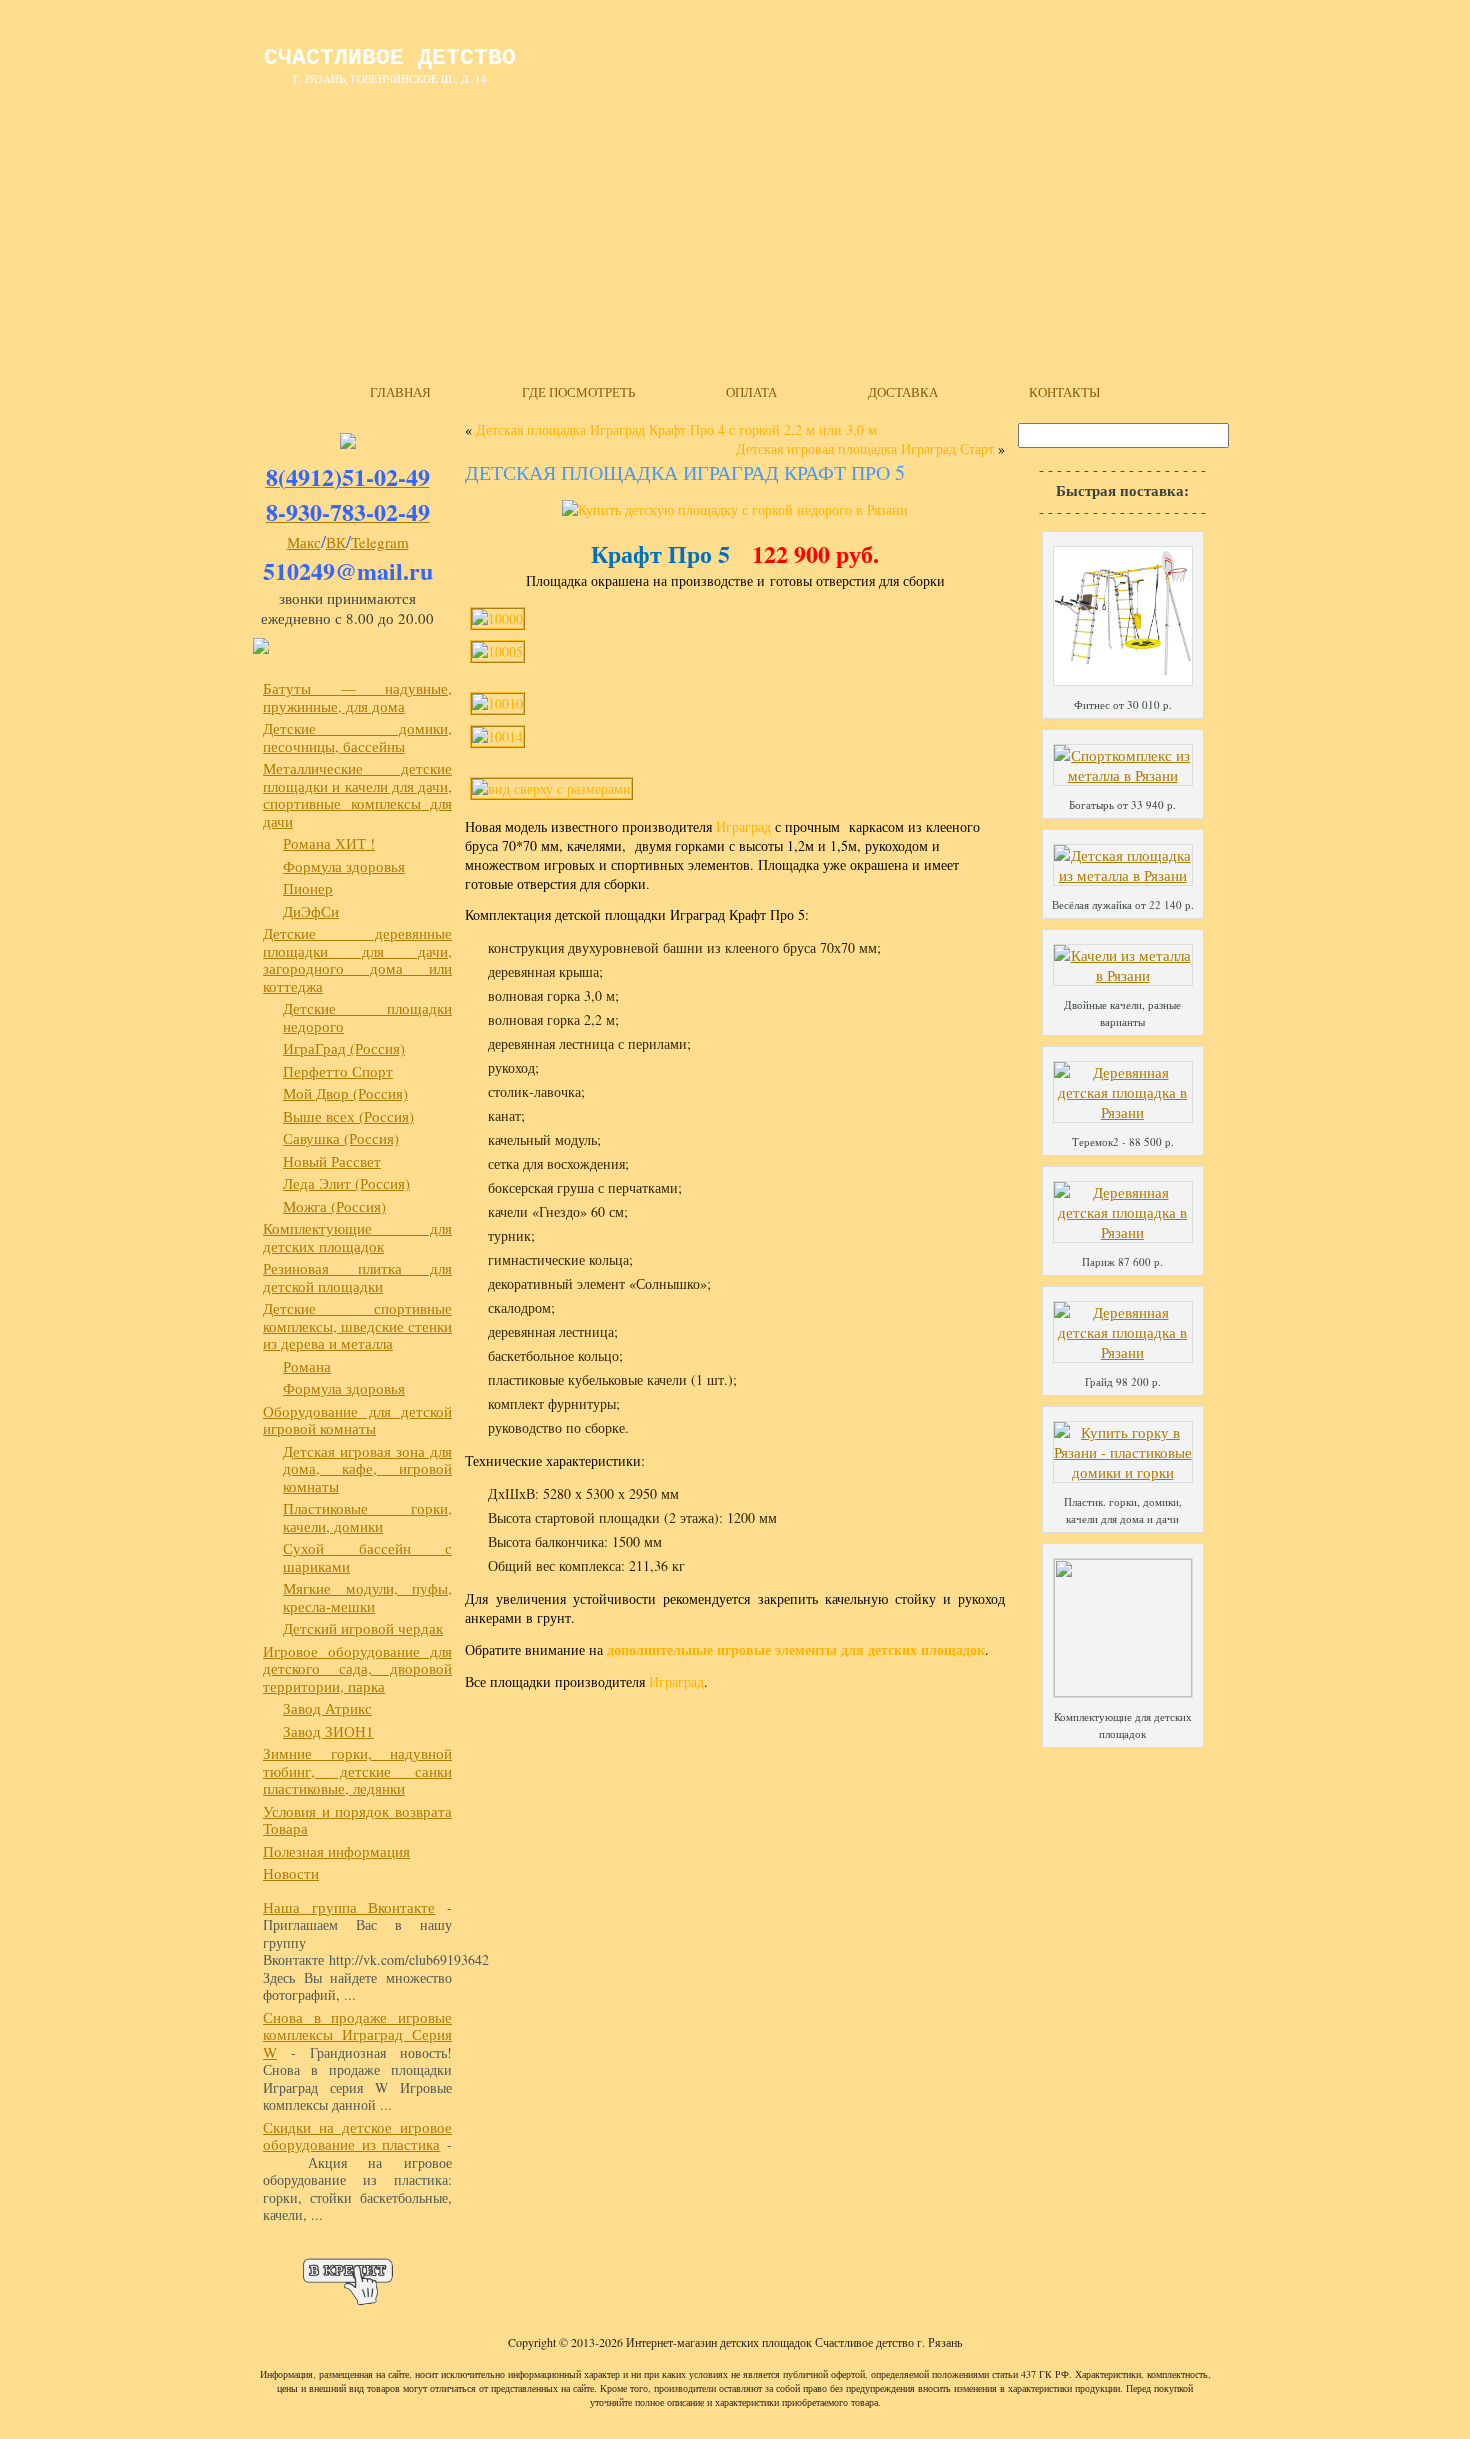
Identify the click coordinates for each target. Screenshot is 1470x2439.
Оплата (751, 392)
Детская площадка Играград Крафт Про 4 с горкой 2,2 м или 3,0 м (676, 429)
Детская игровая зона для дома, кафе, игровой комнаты (367, 1468)
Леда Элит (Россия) (346, 1183)
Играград (743, 826)
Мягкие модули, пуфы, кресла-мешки (367, 1597)
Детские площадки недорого (367, 1017)
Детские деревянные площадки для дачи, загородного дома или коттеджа (357, 959)
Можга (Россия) (334, 1206)
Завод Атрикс (327, 1708)
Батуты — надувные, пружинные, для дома (357, 697)
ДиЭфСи (311, 911)
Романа (307, 1366)
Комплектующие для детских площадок (357, 1237)
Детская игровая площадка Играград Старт (865, 448)
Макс (304, 542)
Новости (291, 1873)
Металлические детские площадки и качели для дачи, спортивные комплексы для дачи (357, 794)
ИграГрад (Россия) (344, 1048)
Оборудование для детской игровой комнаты (357, 1420)
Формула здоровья (344, 866)
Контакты (1064, 392)
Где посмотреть (578, 392)
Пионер (308, 888)
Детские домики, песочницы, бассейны (357, 737)
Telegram (380, 542)
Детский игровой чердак (363, 1628)
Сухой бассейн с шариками (367, 1557)
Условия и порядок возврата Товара (357, 1820)
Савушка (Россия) (341, 1138)
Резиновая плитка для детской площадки (357, 1277)
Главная (400, 392)
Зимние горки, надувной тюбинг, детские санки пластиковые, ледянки (357, 1770)
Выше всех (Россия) (348, 1116)
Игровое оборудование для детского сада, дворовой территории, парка (357, 1668)
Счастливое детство (390, 58)
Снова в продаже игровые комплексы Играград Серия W (357, 2034)
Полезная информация (336, 1851)
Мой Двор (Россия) (345, 1093)
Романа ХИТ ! (329, 843)
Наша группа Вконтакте (349, 1907)
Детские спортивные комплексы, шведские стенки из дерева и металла (357, 1325)
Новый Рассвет (332, 1161)
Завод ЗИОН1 (328, 1731)
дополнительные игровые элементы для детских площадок (796, 1649)
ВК (336, 542)
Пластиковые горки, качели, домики (367, 1517)
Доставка (903, 392)
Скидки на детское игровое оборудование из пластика (357, 2136)
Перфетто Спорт (338, 1071)
